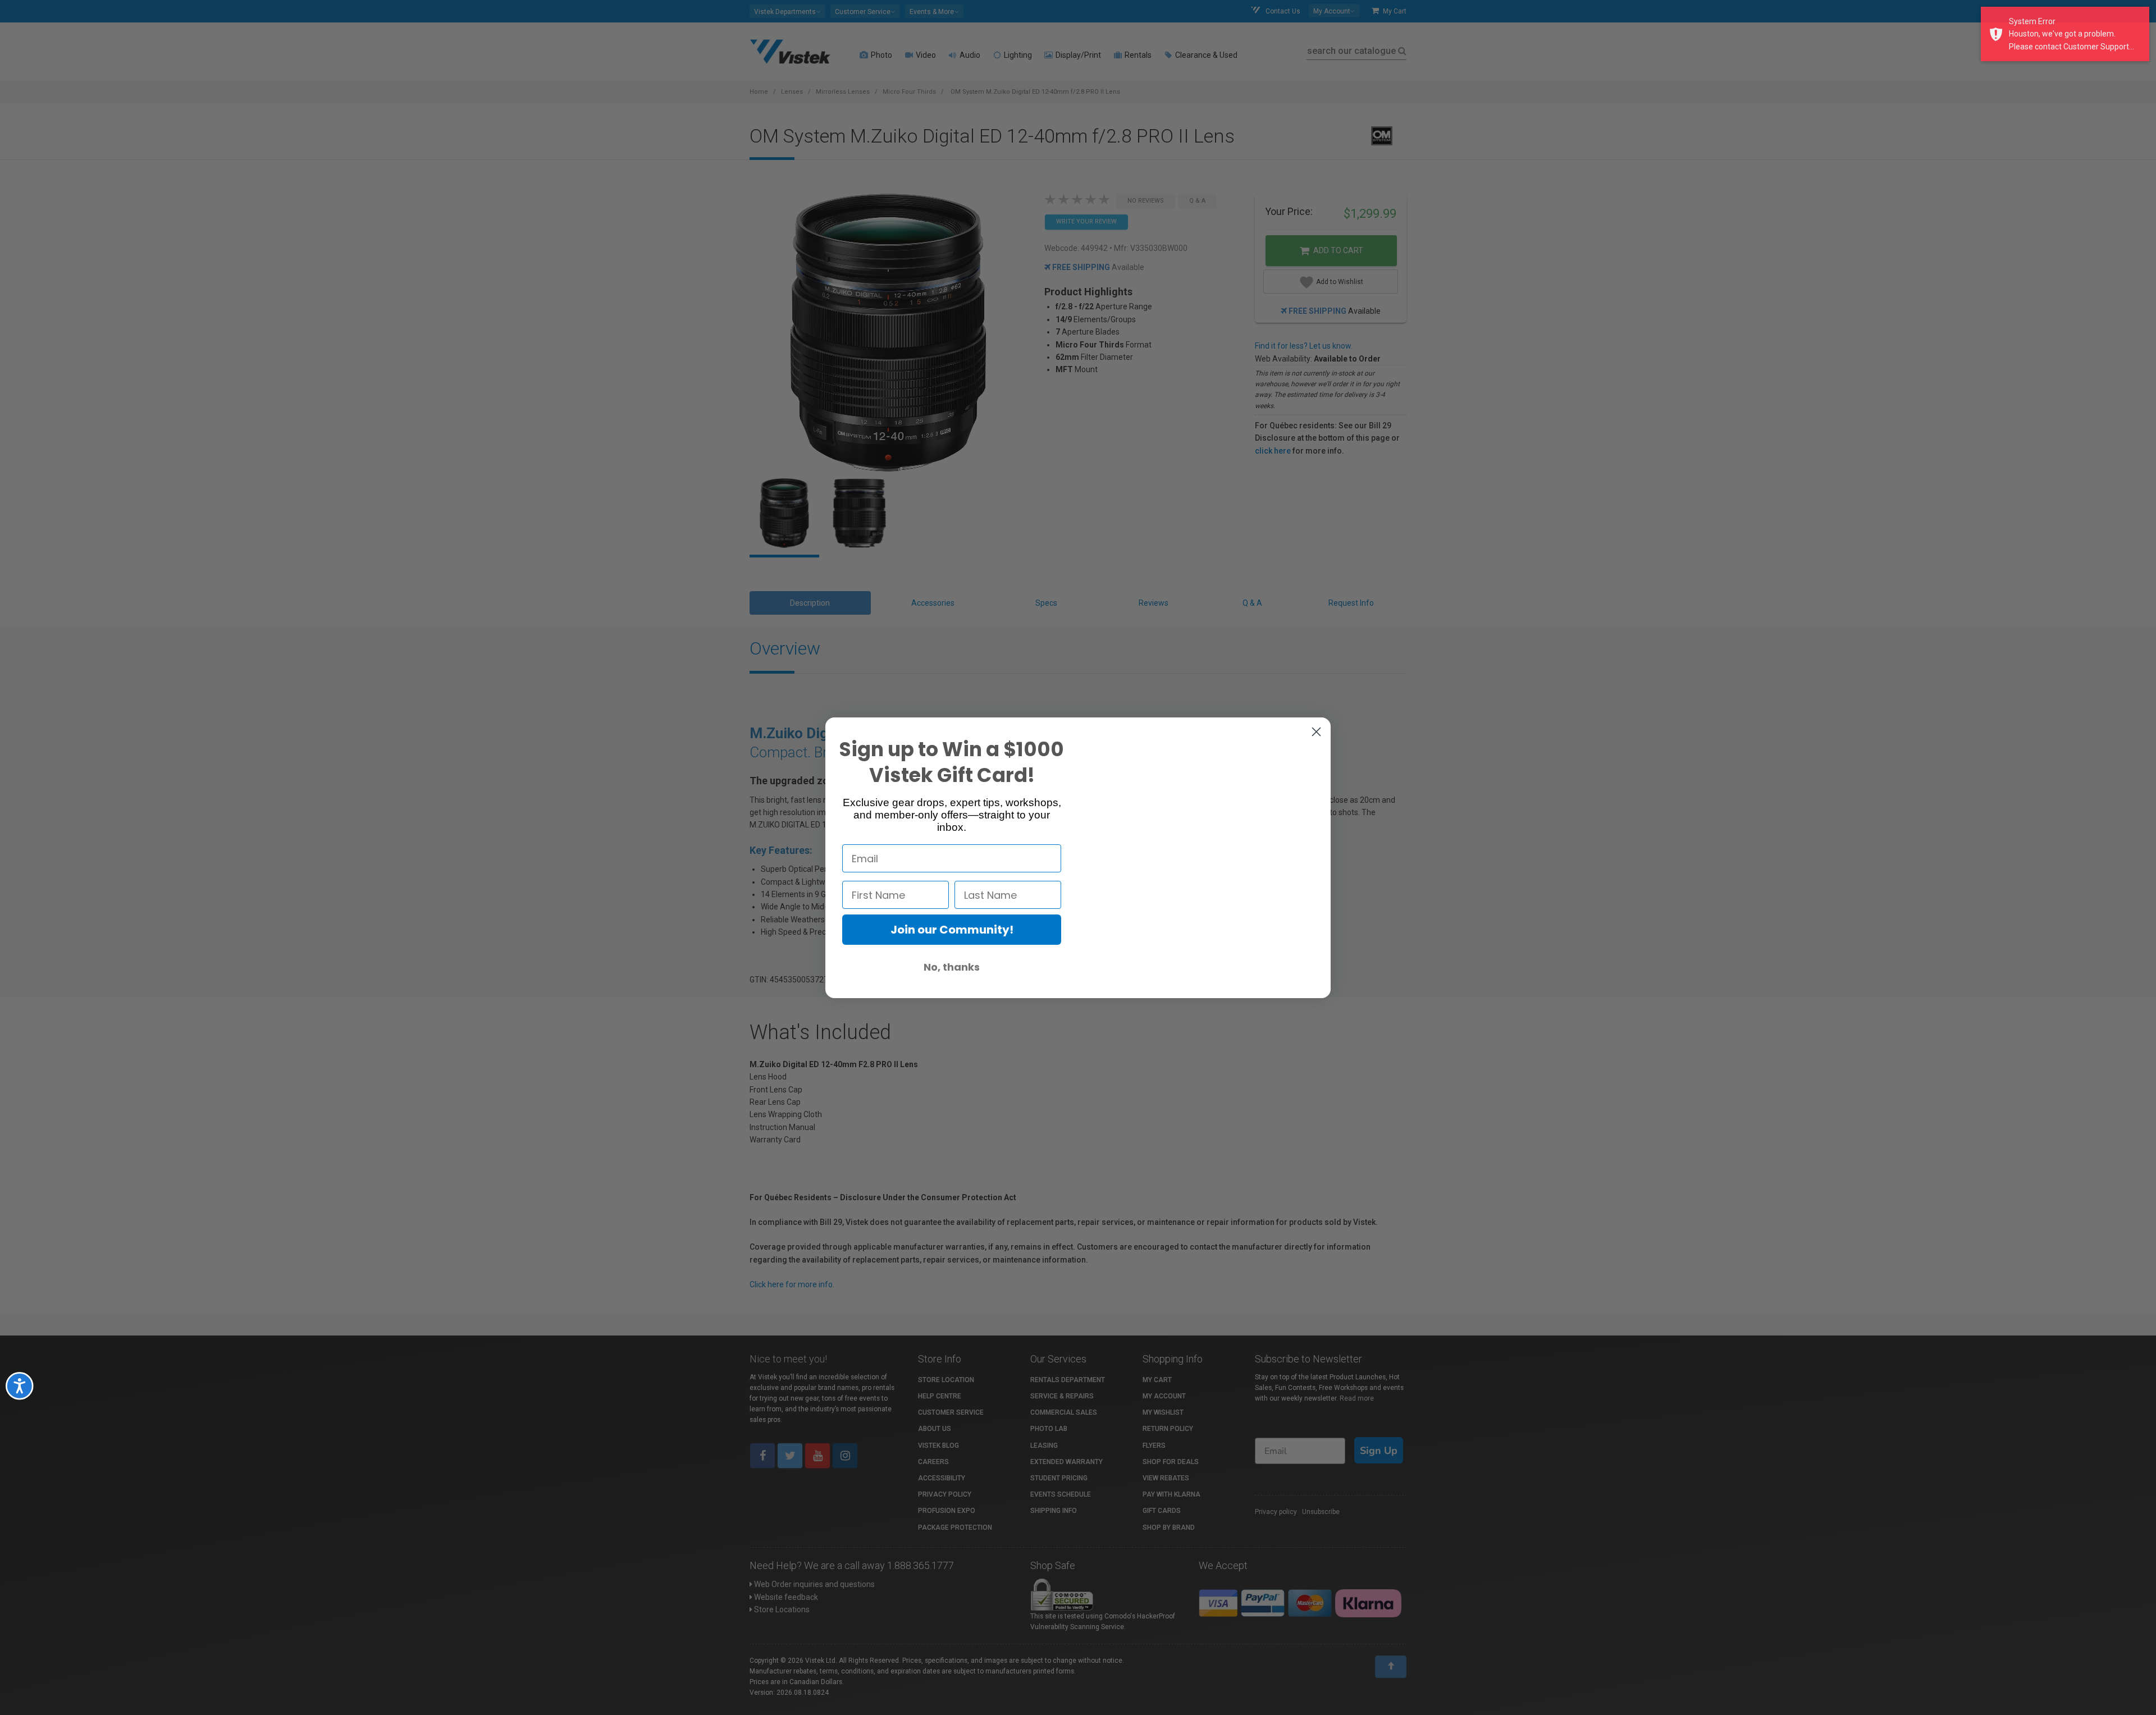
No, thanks (952, 967)
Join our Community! (952, 930)
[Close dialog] (1316, 731)
